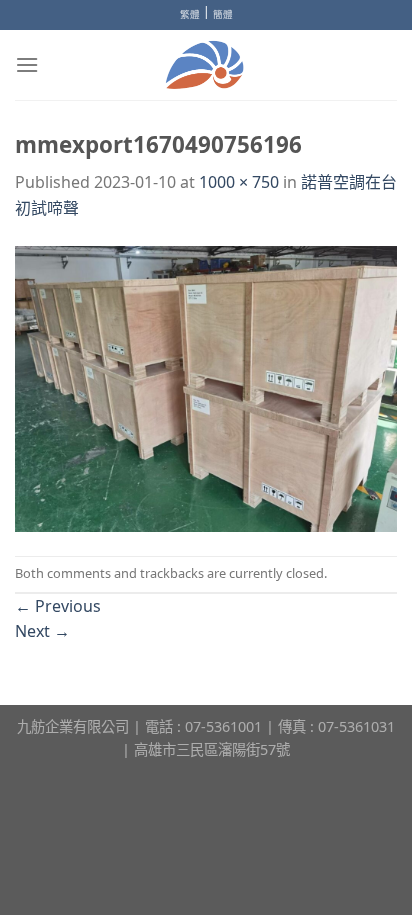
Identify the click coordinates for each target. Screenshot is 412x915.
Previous (58, 606)
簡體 (223, 14)
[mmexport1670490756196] (206, 387)
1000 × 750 (239, 182)
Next (42, 631)
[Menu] (27, 64)
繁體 (190, 14)
